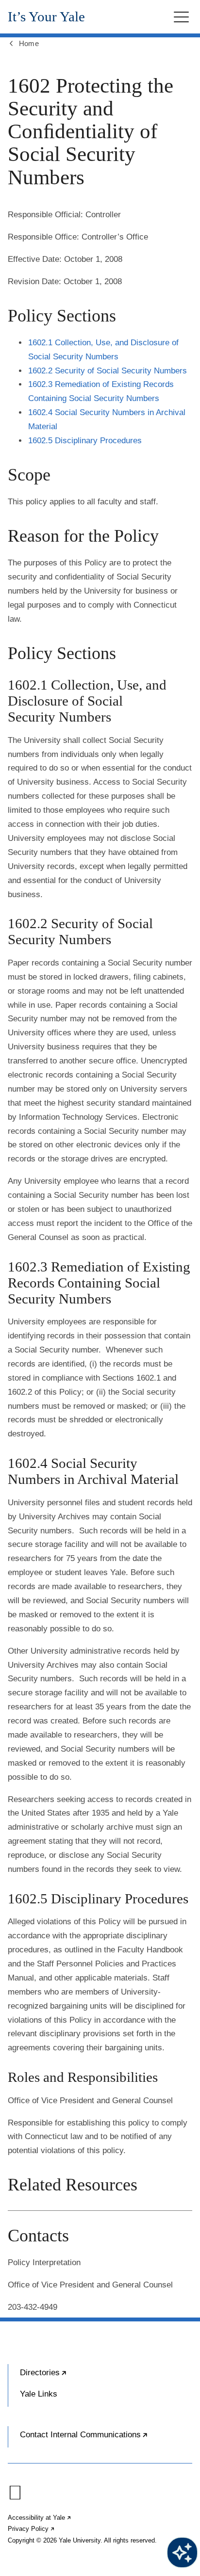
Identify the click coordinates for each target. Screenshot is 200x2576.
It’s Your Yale (46, 17)
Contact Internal (106, 2439)
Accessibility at (40, 2518)
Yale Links (39, 2394)
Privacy (32, 2529)
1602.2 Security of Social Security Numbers (108, 371)
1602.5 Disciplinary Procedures (85, 441)
